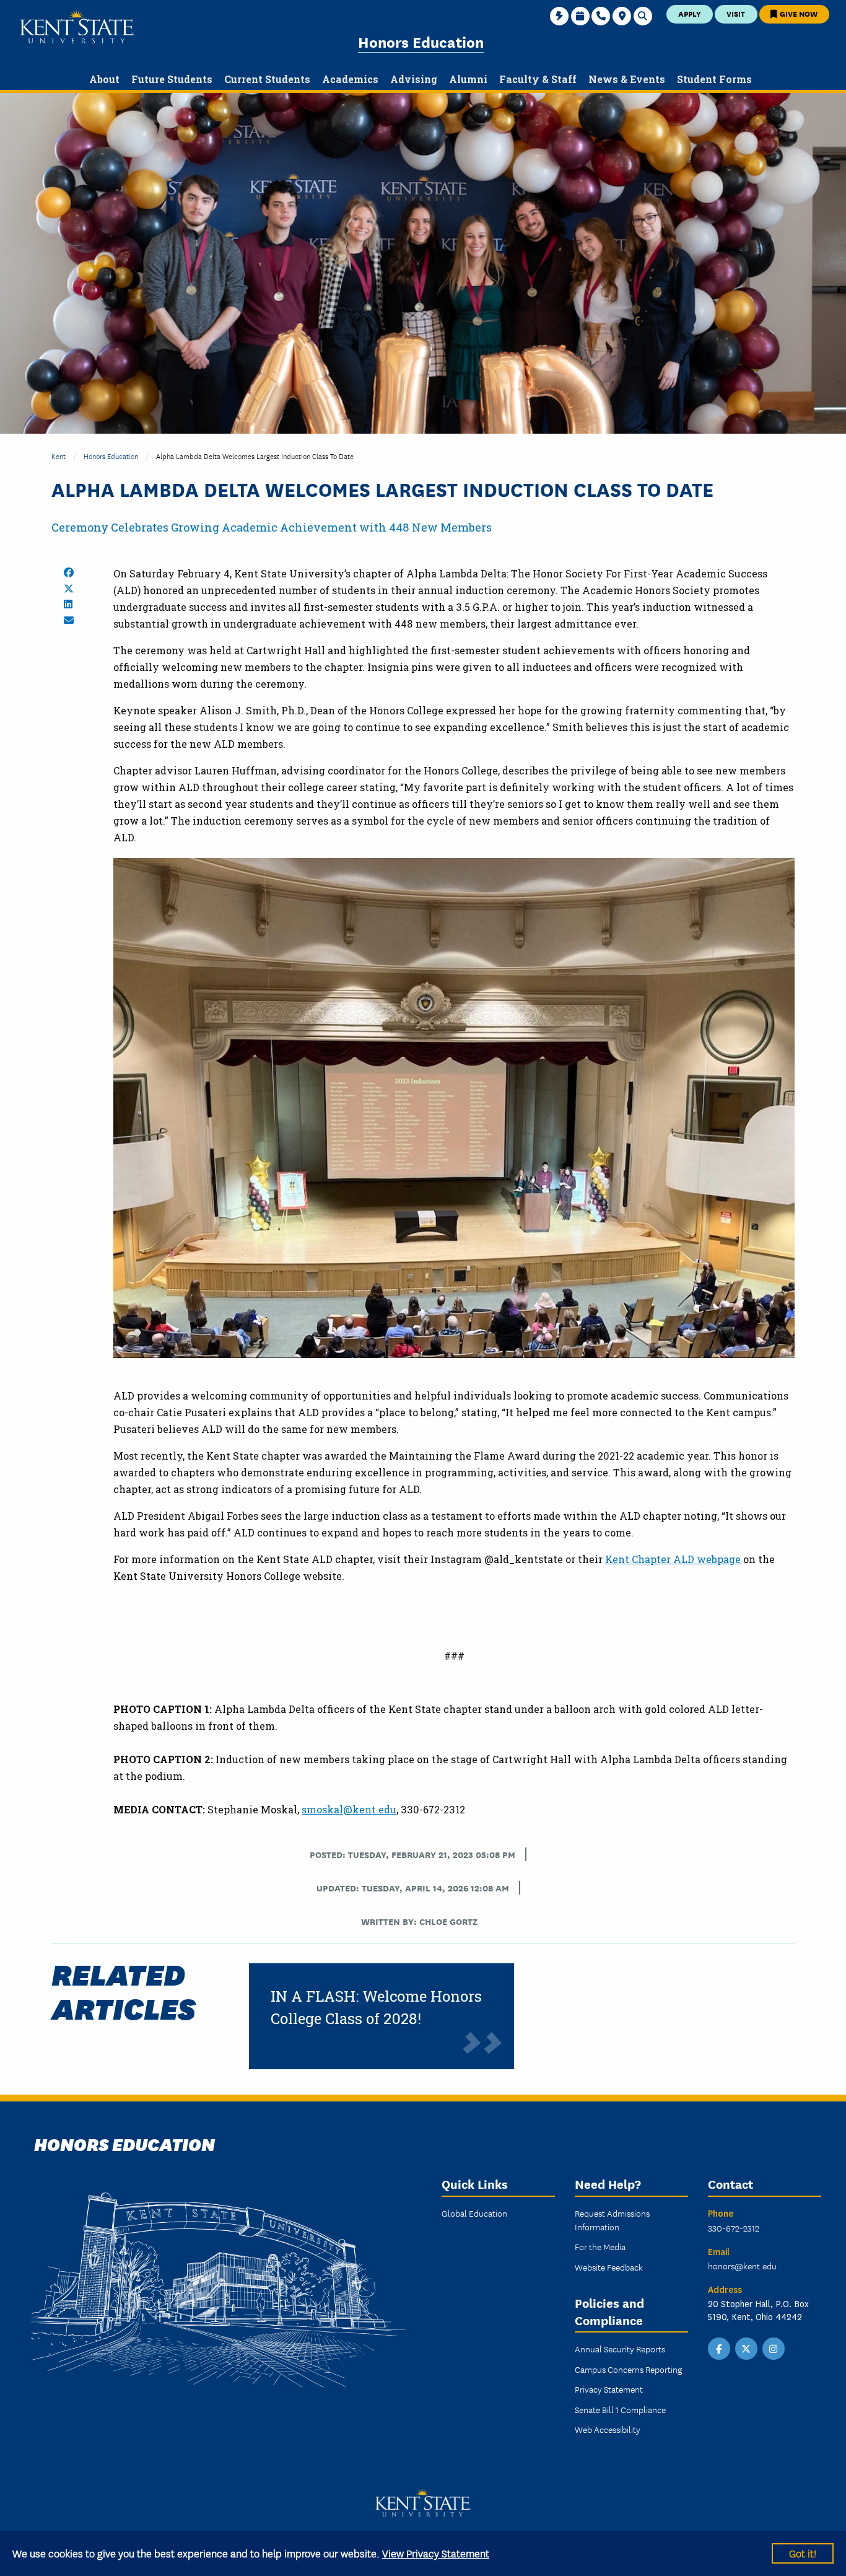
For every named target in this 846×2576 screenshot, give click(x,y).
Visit (736, 13)
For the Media (600, 2246)
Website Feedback (609, 2267)
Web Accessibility (608, 2429)
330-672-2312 (734, 2228)
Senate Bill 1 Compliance (620, 2409)
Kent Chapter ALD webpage (673, 1559)
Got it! (803, 2553)
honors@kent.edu (742, 2266)
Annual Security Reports (620, 2349)
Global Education (474, 2213)
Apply (690, 13)
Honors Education (421, 41)
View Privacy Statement (436, 2553)
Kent (59, 456)
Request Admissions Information (612, 2220)
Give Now (798, 13)
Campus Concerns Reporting (628, 2369)
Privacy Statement (609, 2389)
